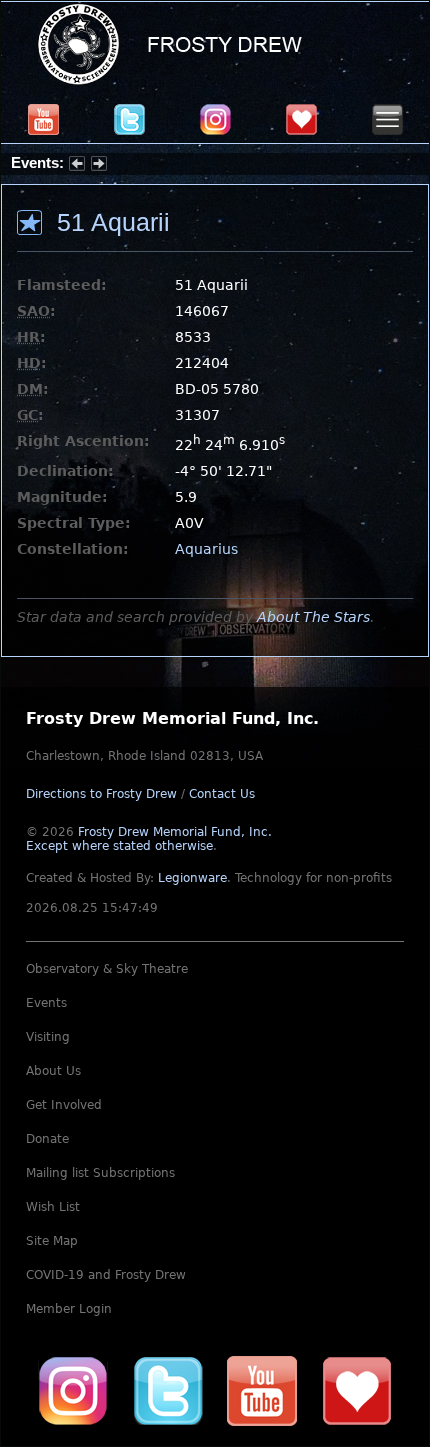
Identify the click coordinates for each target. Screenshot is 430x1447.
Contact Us (222, 794)
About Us (53, 1071)
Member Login (69, 1309)
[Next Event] (99, 166)
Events (46, 1003)
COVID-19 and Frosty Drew (106, 1275)
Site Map (52, 1241)
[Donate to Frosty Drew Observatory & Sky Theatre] (357, 1390)
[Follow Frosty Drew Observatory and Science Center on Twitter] (168, 1390)
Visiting (48, 1037)
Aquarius (206, 549)
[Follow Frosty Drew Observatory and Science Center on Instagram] (215, 119)
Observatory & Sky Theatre (107, 969)
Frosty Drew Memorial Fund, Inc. (149, 839)
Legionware (192, 878)
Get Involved (64, 1105)
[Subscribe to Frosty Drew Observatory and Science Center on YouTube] (43, 119)
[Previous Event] (77, 166)
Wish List (53, 1207)
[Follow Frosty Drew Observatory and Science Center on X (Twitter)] (129, 119)
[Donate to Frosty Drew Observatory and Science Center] (301, 119)
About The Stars (313, 617)
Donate (47, 1139)
